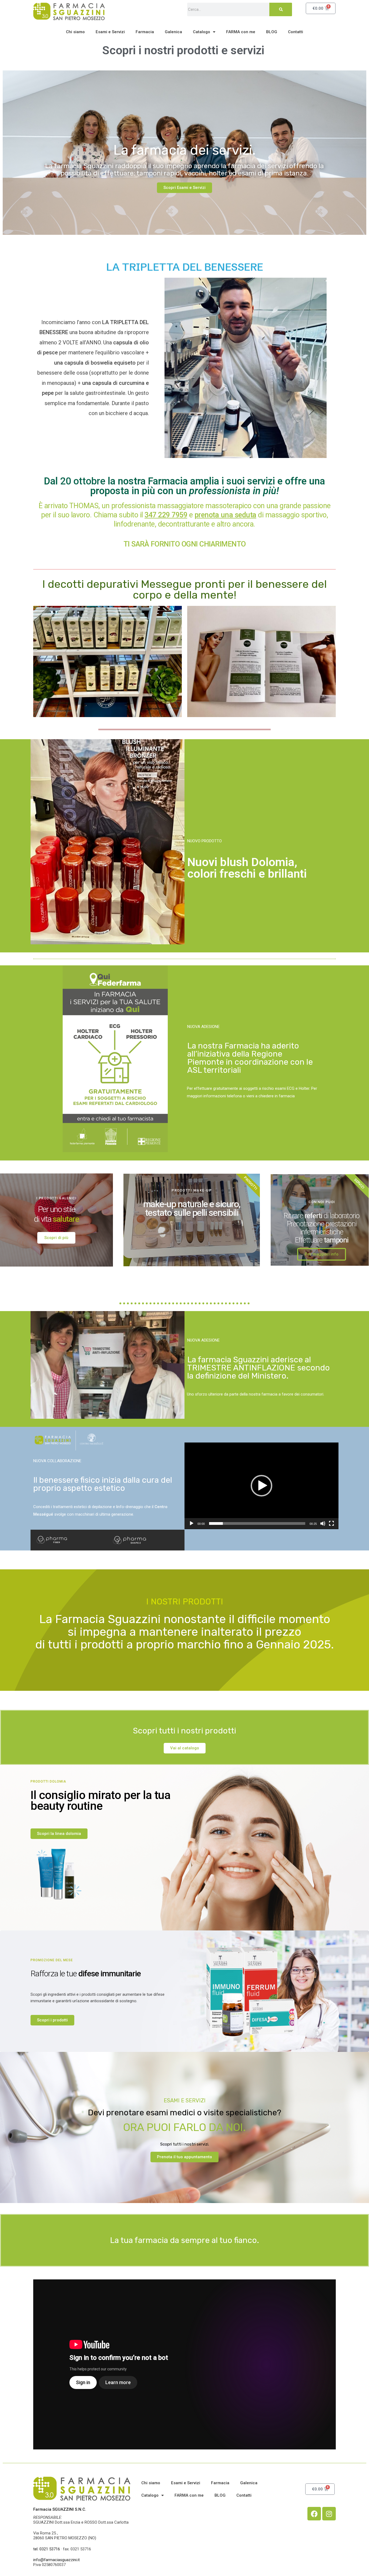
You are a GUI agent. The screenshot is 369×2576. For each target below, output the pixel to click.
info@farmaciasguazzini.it (56, 2560)
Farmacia (145, 32)
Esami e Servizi (110, 32)
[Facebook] (314, 2514)
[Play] (192, 1523)
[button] (261, 1486)
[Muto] (323, 1523)
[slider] (257, 1523)
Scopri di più (56, 1238)
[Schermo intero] (331, 1523)
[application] (261, 1486)
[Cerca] (281, 9)
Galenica (173, 32)
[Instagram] (329, 2514)
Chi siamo (75, 32)
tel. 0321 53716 (47, 2549)
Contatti (296, 32)
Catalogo (202, 32)
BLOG (272, 32)
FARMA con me (241, 32)
